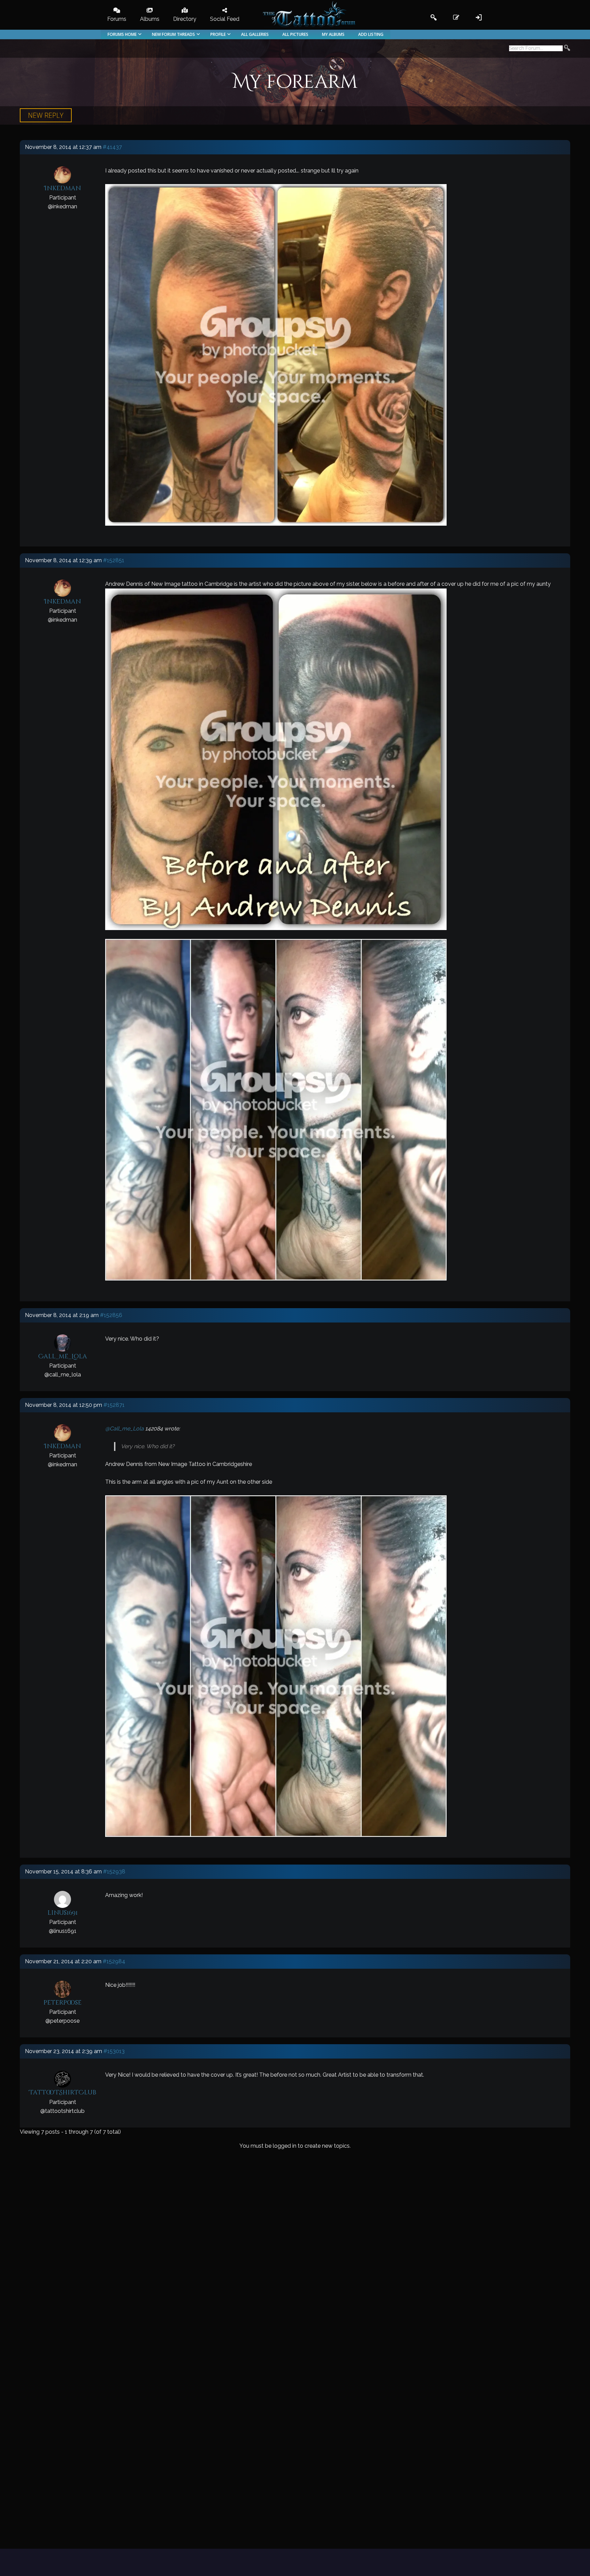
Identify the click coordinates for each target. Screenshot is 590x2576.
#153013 (114, 2051)
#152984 (114, 1961)
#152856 (111, 1315)
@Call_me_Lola (124, 1429)
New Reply (46, 115)
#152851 (114, 560)
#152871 (114, 1405)
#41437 (112, 147)
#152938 (114, 1872)
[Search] (567, 49)
